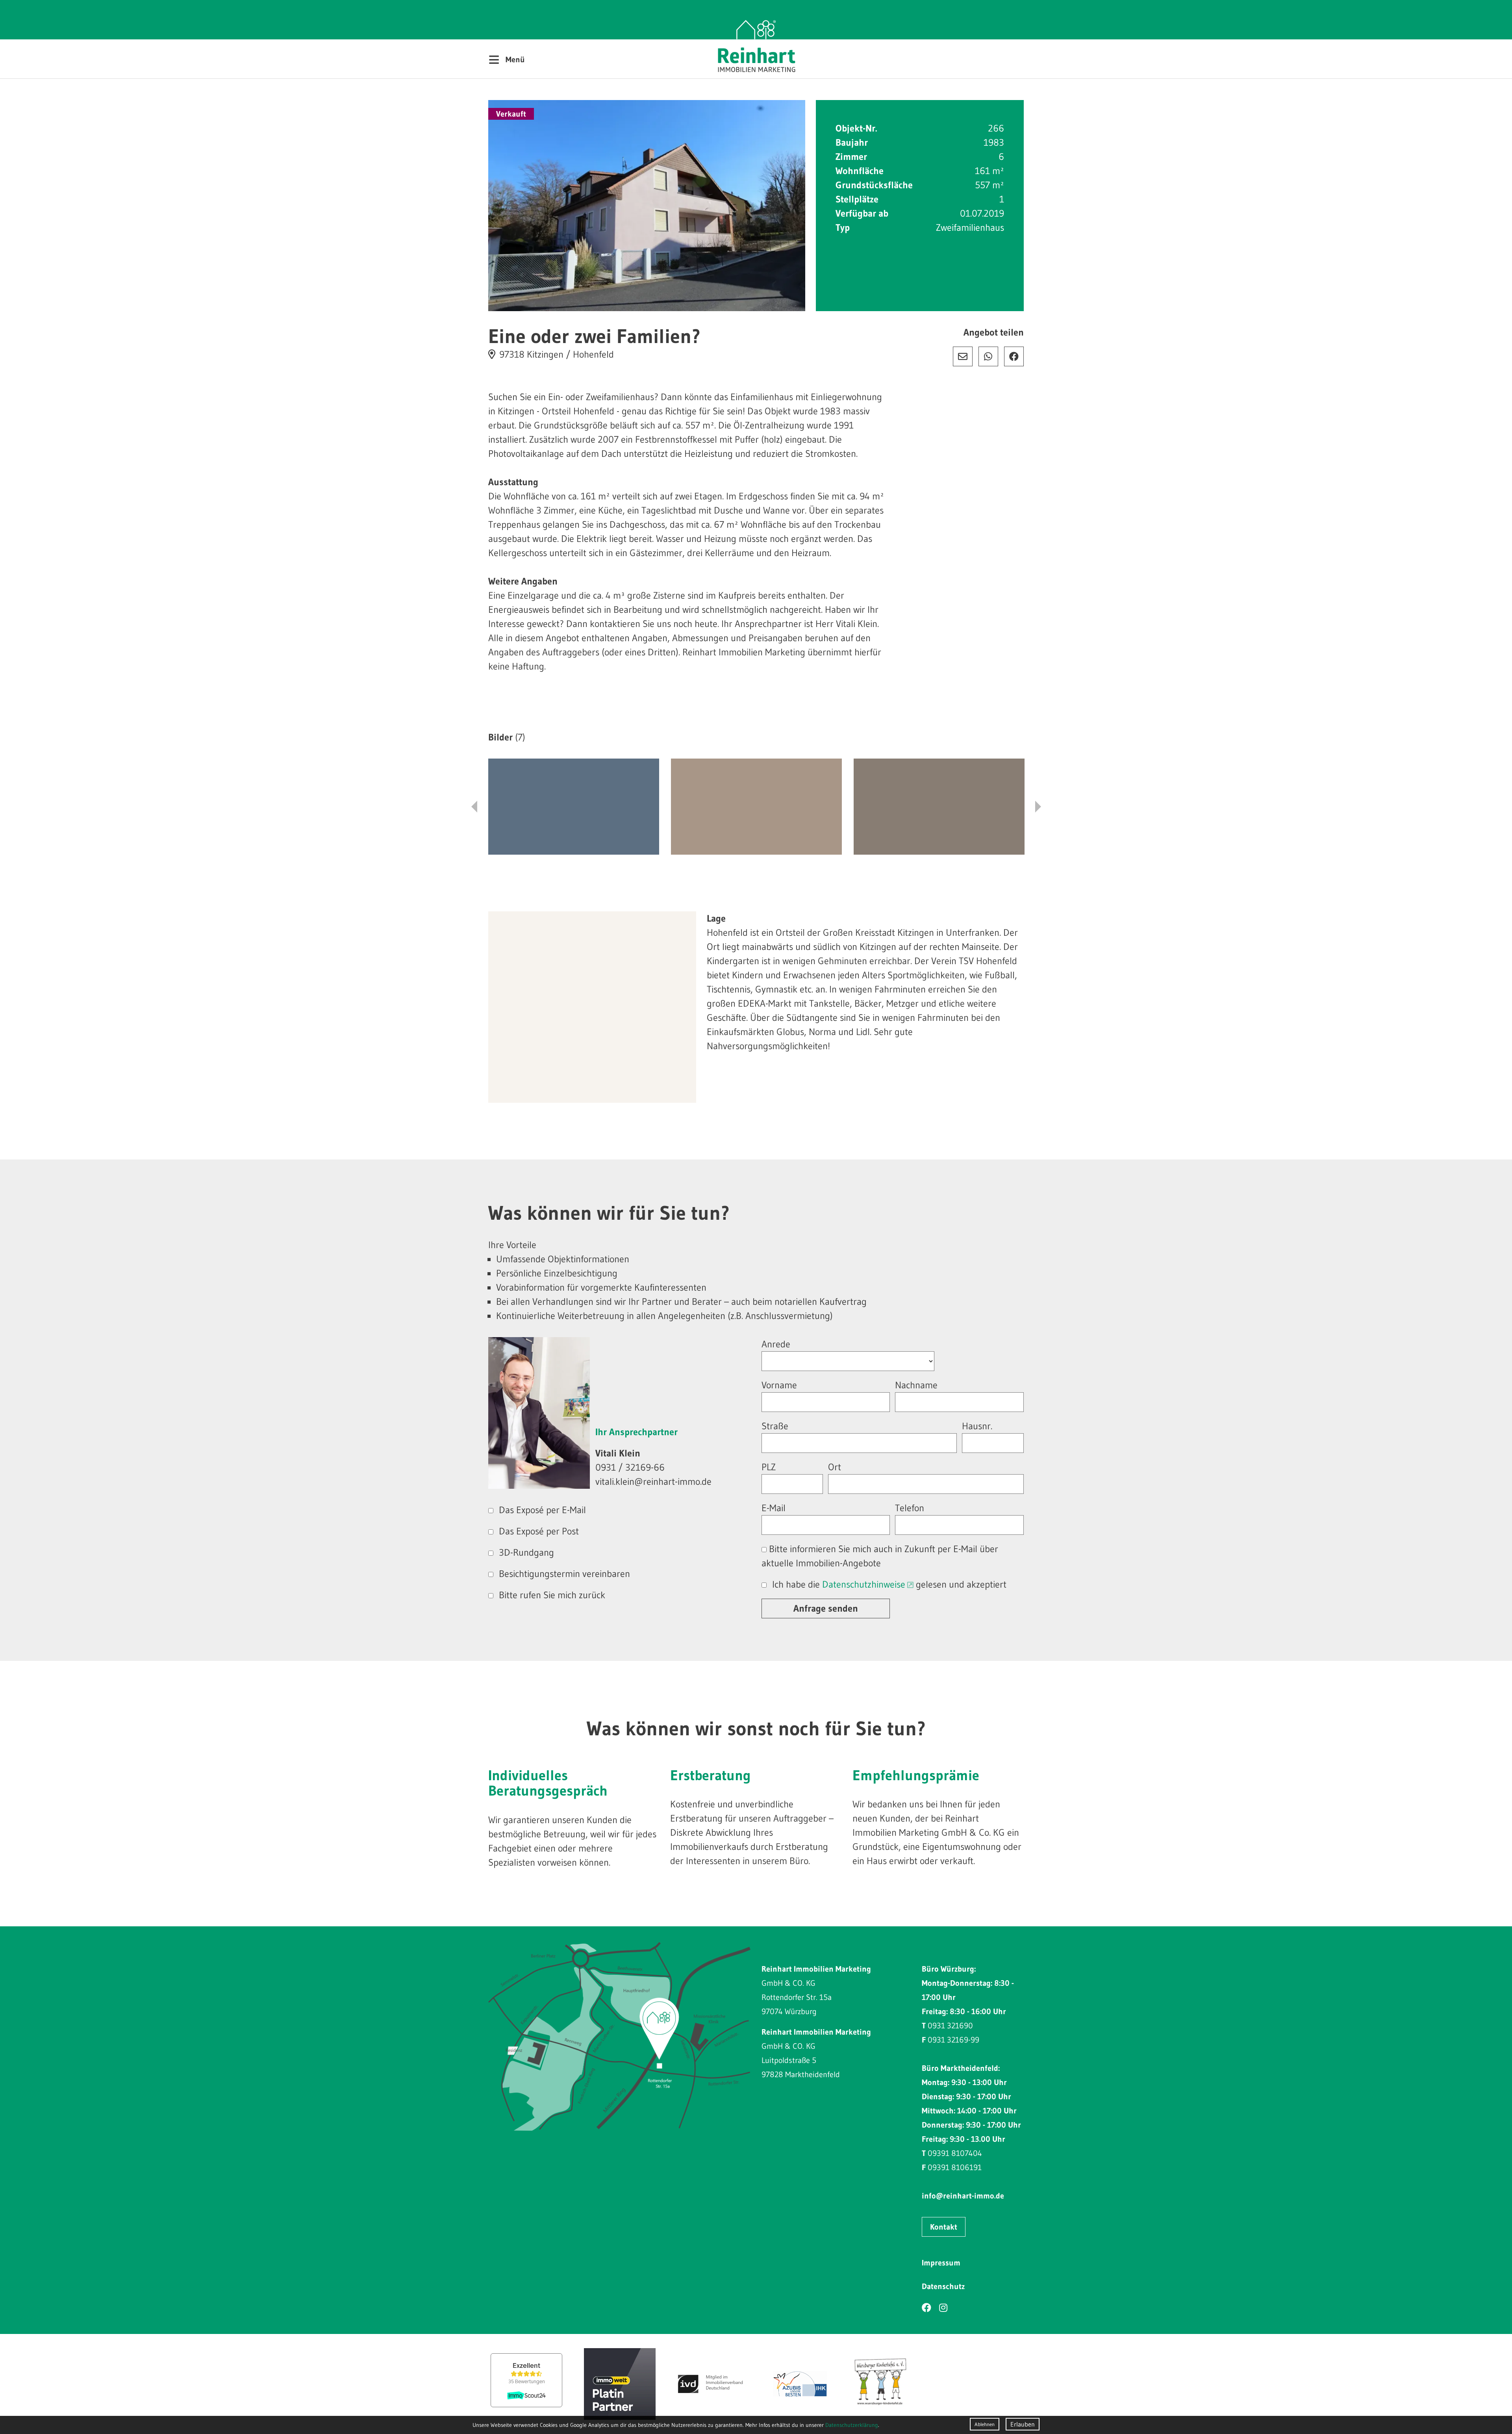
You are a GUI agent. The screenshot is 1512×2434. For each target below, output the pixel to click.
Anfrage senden (826, 1608)
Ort (835, 1467)
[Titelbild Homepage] (647, 206)
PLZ (769, 1467)
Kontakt (944, 2227)
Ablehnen (985, 2424)
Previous (474, 807)
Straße (775, 1426)
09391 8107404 (955, 2153)
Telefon (910, 1508)
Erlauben (1023, 2424)
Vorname (779, 1385)
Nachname (916, 1385)
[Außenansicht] (574, 807)
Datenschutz (943, 2286)
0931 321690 (950, 2026)
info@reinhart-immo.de (963, 2196)
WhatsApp (988, 356)
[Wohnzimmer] (756, 807)
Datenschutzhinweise (864, 1584)
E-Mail (963, 356)
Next (1038, 807)
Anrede (776, 1344)
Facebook (1014, 356)
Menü (507, 59)
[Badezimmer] (939, 807)
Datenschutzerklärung (852, 2425)
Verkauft (511, 114)
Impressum (941, 2263)
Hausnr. (977, 1426)
